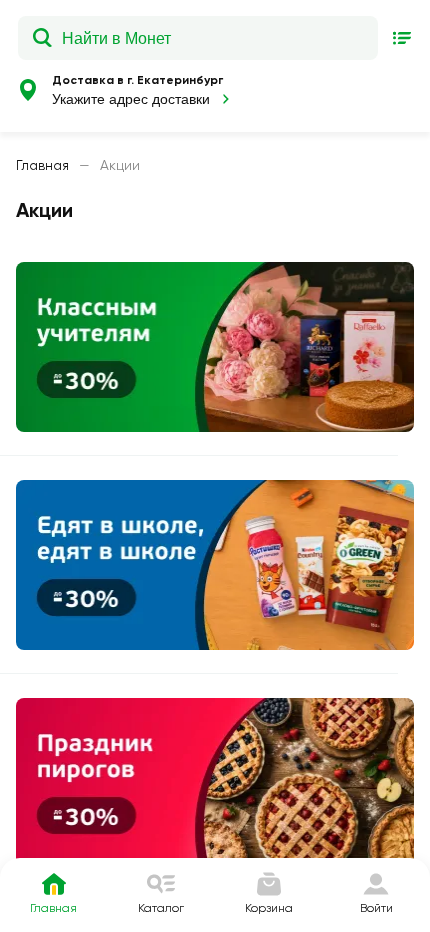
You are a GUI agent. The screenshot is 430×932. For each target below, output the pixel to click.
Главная (42, 165)
